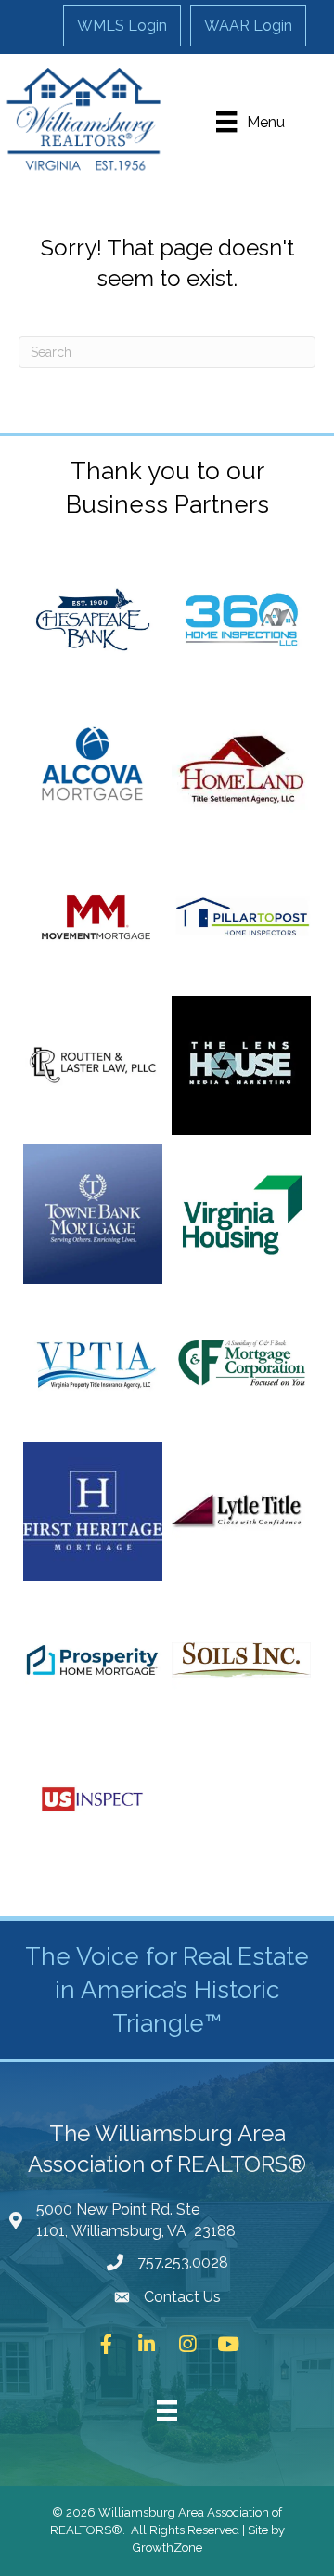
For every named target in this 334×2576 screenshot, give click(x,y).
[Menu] (167, 2411)
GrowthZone (167, 2548)
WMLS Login (122, 26)
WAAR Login (248, 26)
